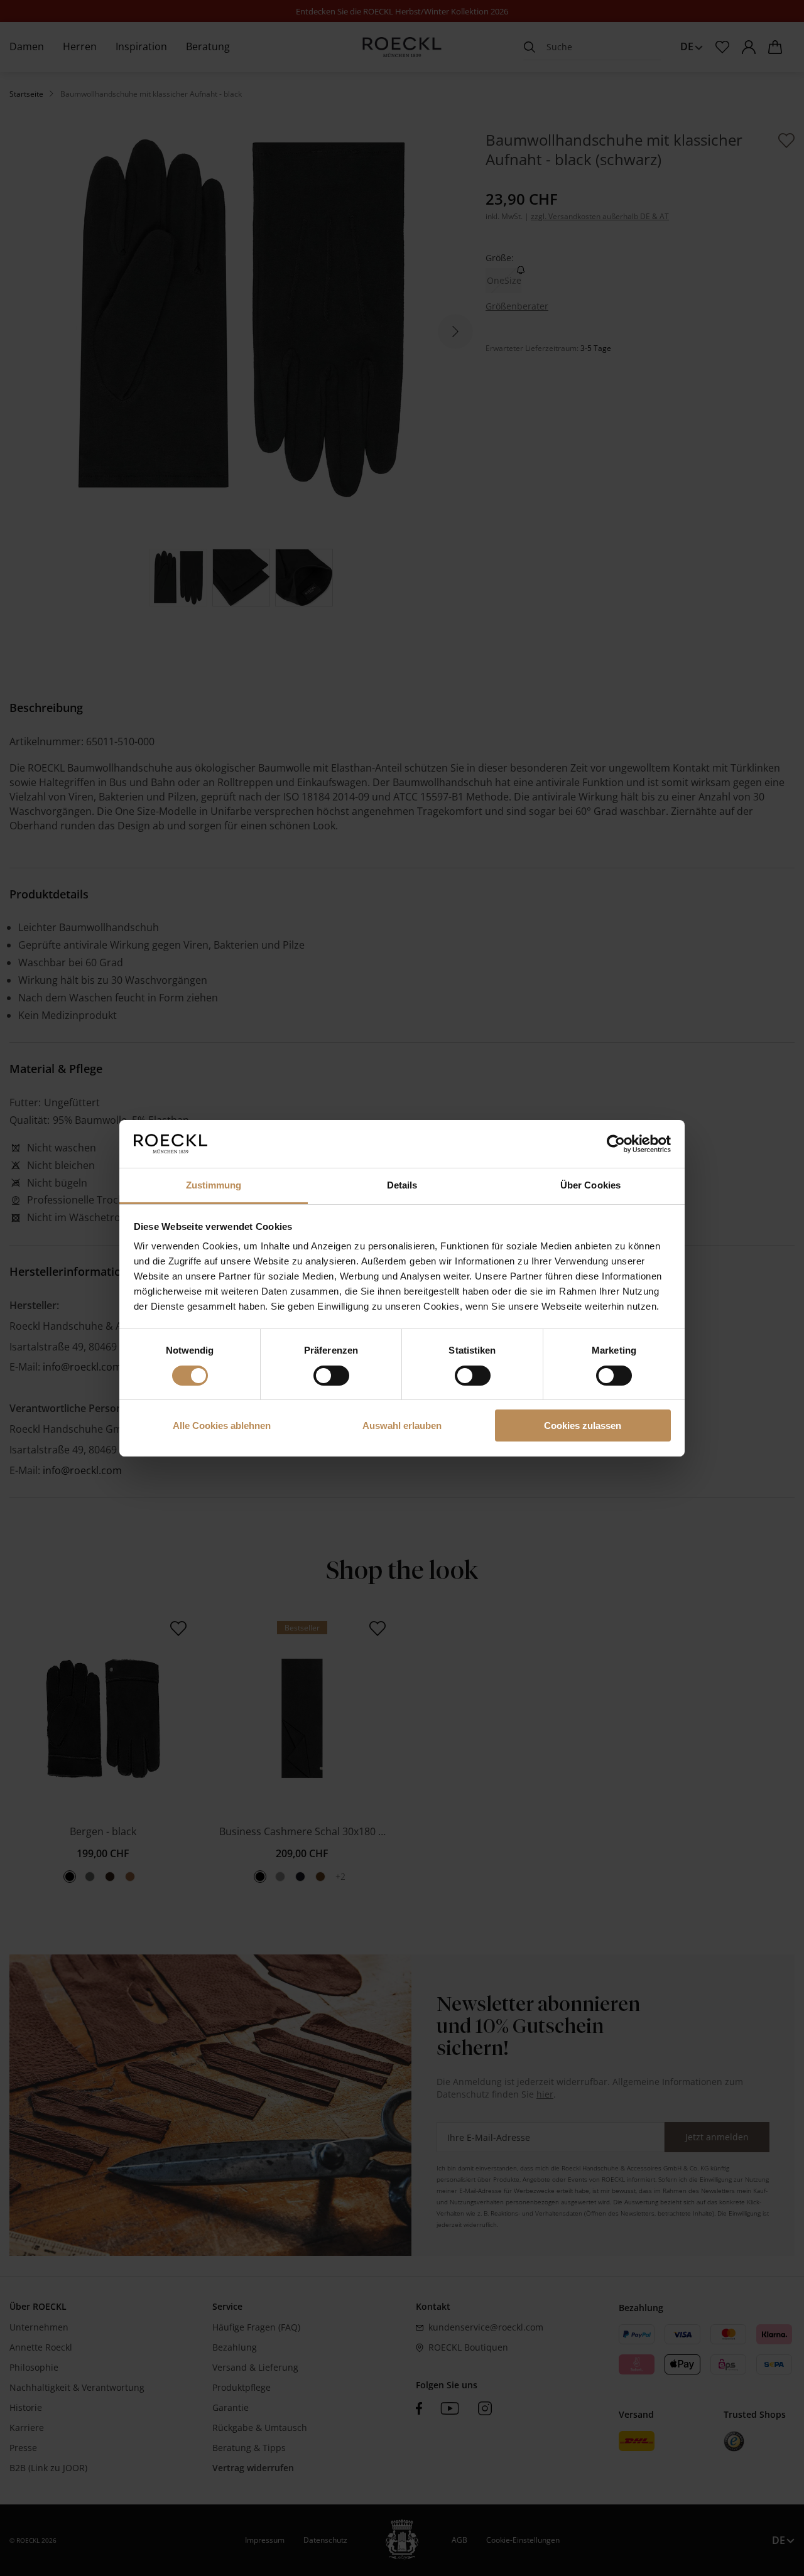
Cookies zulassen (583, 1425)
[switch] (331, 1376)
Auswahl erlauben (402, 1425)
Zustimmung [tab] (214, 1185)
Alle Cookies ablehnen (222, 1425)
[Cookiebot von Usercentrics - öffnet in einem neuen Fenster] (616, 1144)
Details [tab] (402, 1185)
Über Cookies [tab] (590, 1185)
